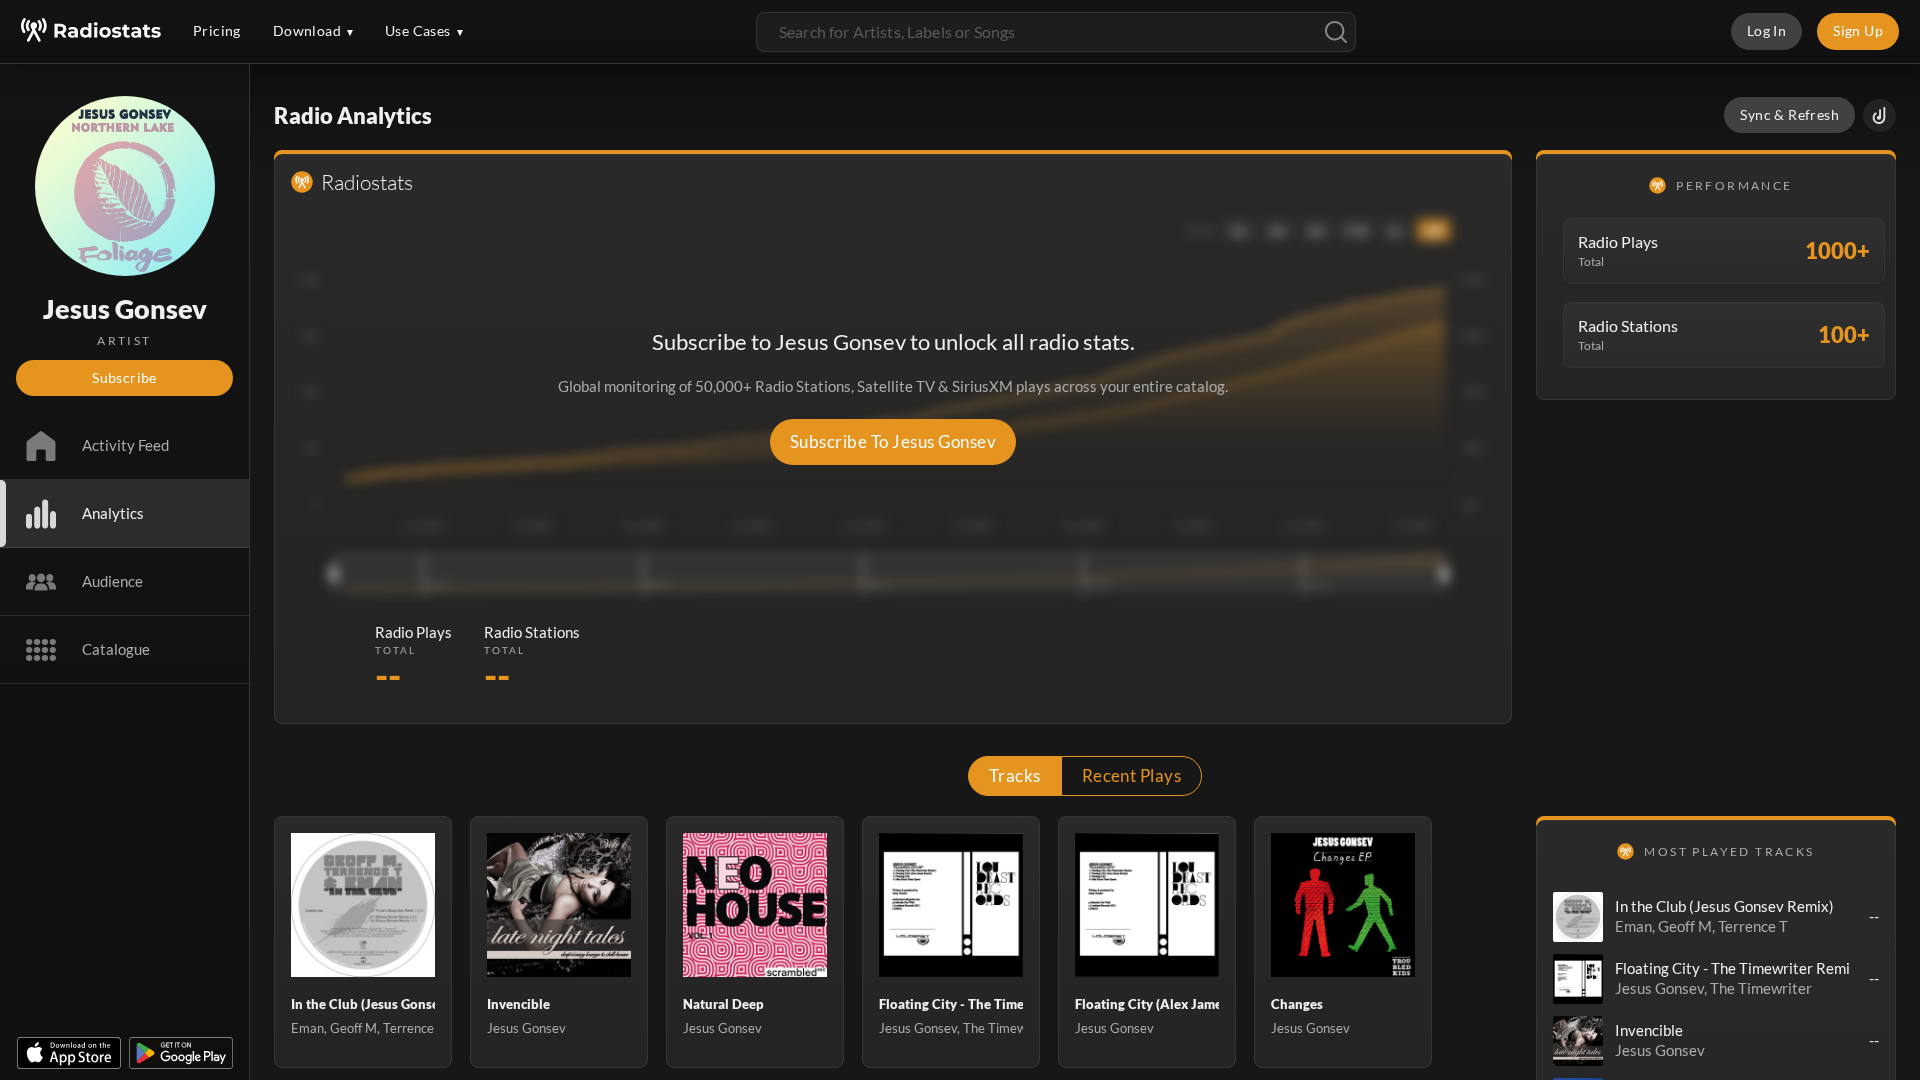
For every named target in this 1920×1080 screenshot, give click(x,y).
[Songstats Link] (1879, 115)
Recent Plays (1132, 775)
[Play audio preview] (1578, 917)
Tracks (1015, 775)
